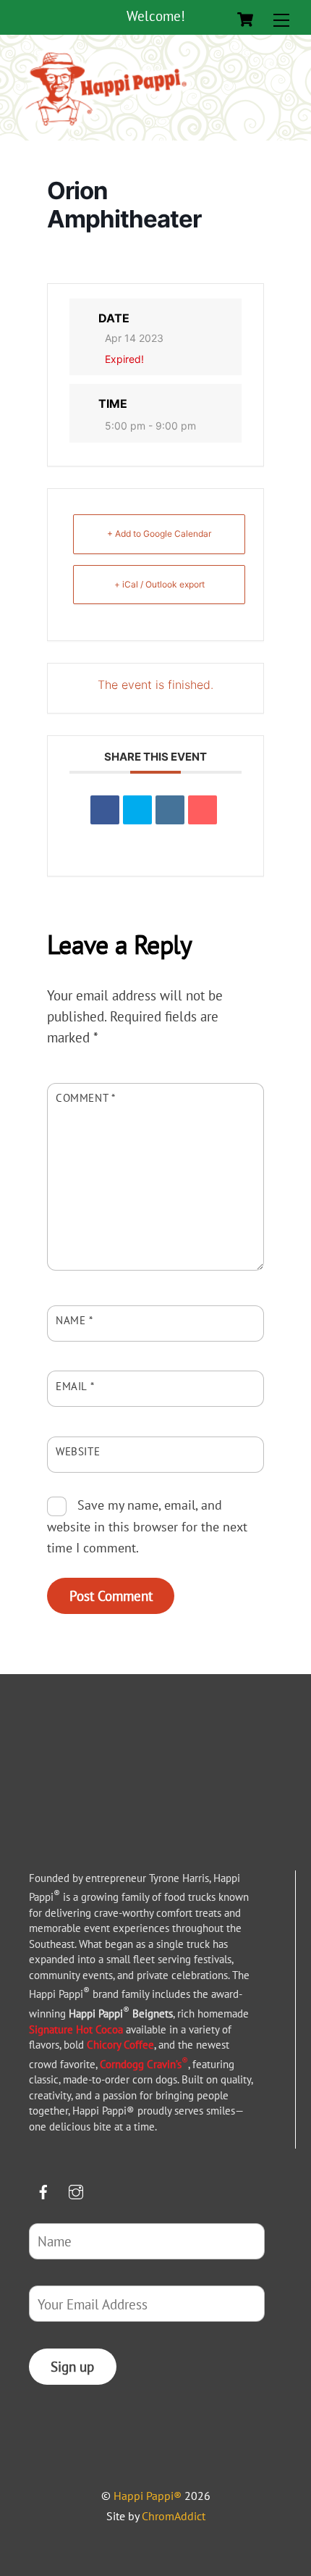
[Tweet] (137, 810)
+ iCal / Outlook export (159, 584)
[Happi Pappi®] (106, 126)
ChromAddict (174, 2516)
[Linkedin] (170, 810)
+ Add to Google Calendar (159, 534)
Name (74, 1320)
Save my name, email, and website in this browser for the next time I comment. (147, 1526)
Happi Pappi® (148, 2496)
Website (78, 1451)
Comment (86, 1097)
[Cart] (245, 20)
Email (75, 1386)
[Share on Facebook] (105, 810)
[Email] (203, 810)
